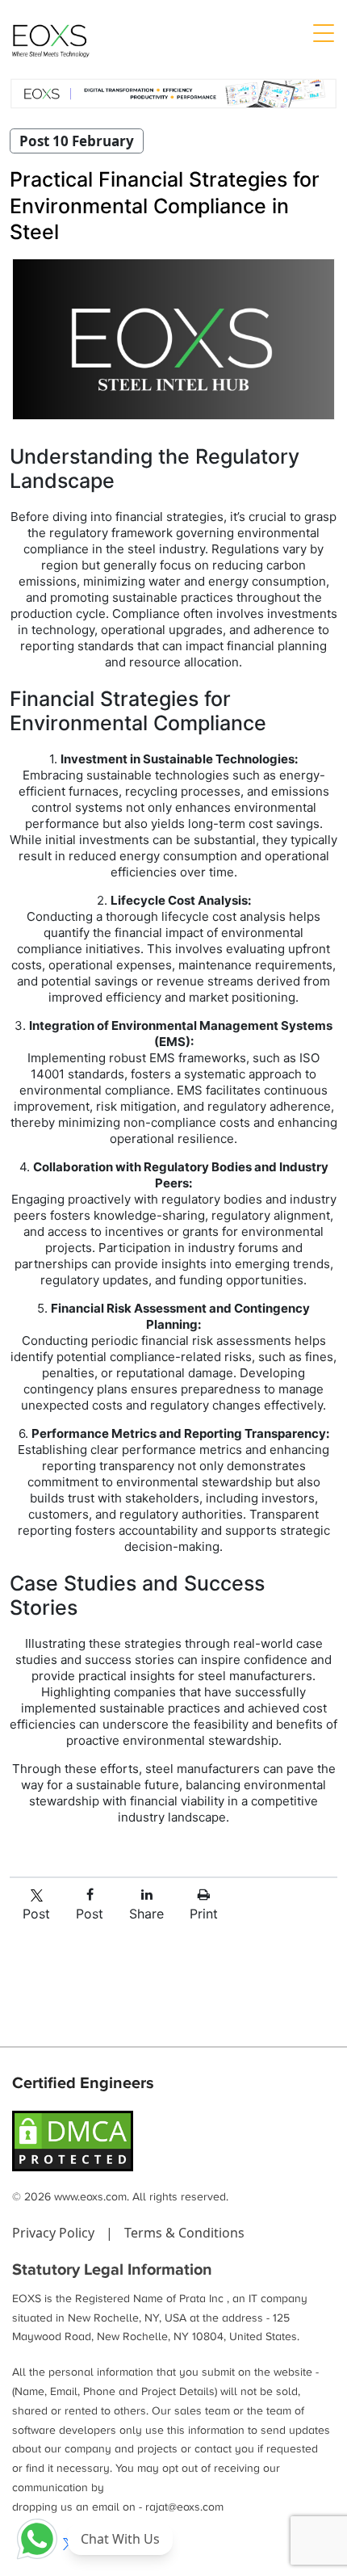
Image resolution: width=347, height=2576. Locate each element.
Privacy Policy (55, 2233)
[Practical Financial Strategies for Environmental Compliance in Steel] (173, 339)
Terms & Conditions (184, 2233)
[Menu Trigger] (323, 32)
